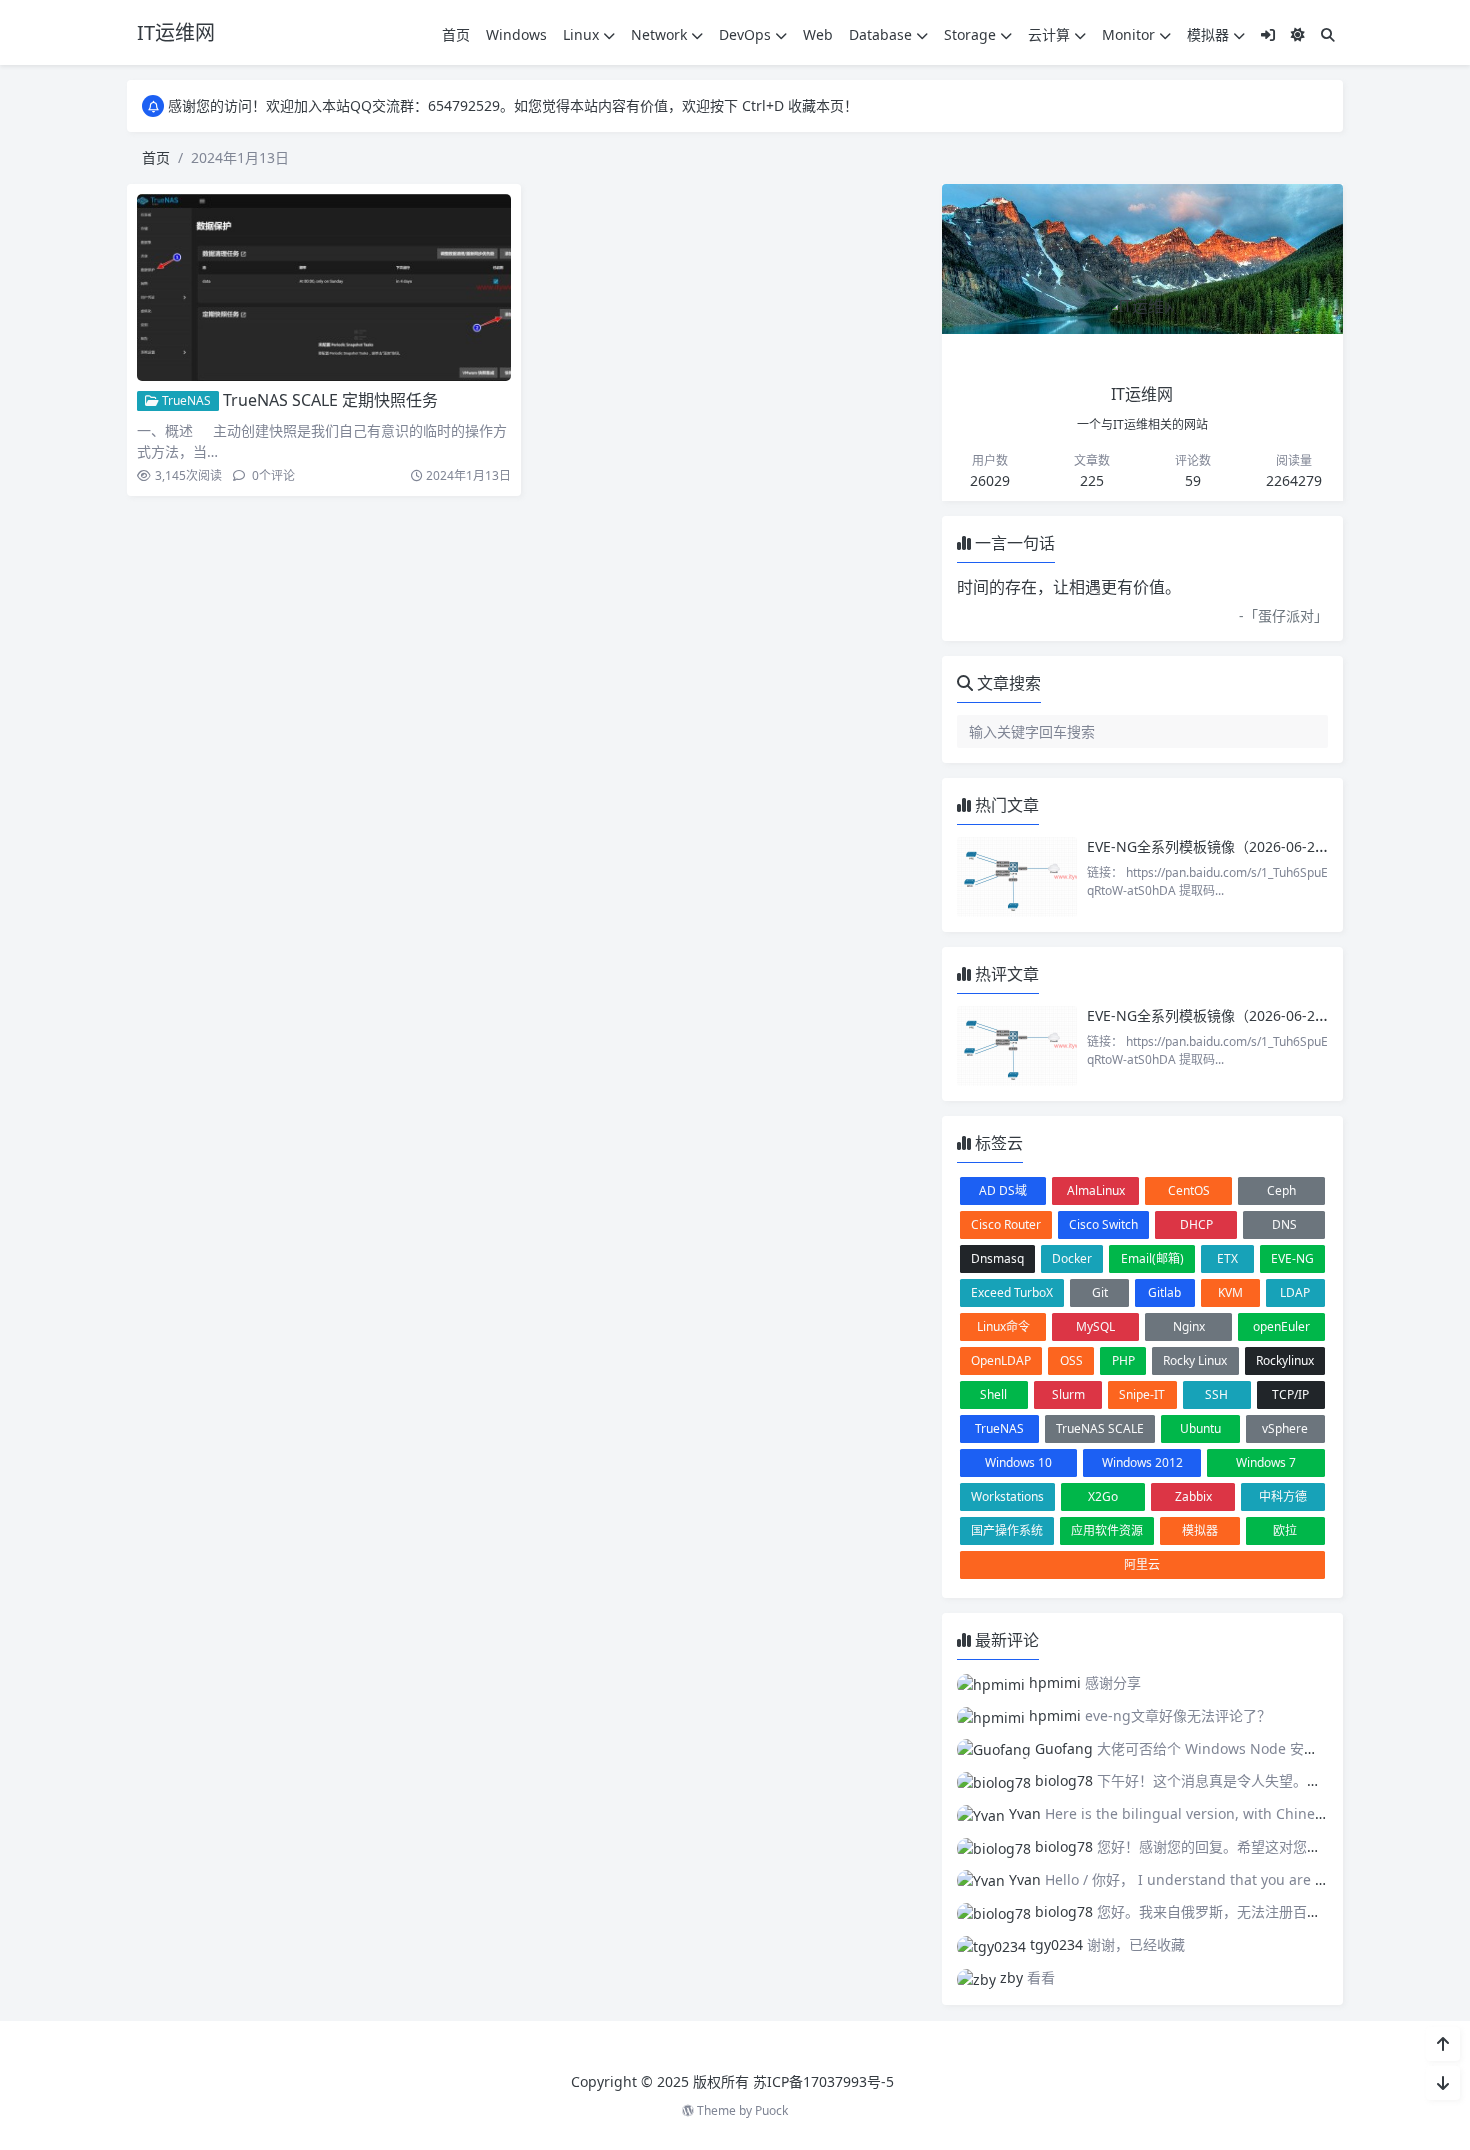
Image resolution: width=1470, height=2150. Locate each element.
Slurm (1068, 1394)
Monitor (1128, 34)
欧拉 (1285, 1530)
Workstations (1007, 1496)
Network (659, 34)
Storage (970, 34)
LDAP (1295, 1292)
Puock (771, 2110)
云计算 (1049, 34)
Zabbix (1193, 1496)
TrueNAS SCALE (1100, 1428)
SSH (1216, 1394)
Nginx (1189, 1326)
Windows (516, 34)
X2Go (1103, 1496)
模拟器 (1208, 34)
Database (880, 34)
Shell (993, 1394)
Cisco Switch (1103, 1224)
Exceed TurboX (1012, 1292)
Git (1100, 1292)
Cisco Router (1006, 1224)
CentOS (1189, 1190)
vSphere (1285, 1428)
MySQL (1095, 1326)
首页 (456, 34)
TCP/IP (1290, 1394)
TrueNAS (185, 400)
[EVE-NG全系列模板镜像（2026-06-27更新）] (1017, 877)
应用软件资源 (1107, 1530)
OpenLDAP (1001, 1360)
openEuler (1281, 1326)
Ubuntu (1200, 1428)
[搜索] (1328, 34)
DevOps (745, 34)
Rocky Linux (1195, 1360)
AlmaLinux (1096, 1190)
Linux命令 (1003, 1326)
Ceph (1281, 1190)
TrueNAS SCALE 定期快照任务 (330, 400)
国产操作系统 (1007, 1530)
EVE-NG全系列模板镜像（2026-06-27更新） (1226, 846)
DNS (1284, 1224)
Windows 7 (1266, 1462)
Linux (581, 34)
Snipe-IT (1142, 1394)
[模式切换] (1298, 34)
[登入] (1268, 34)
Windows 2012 (1142, 1462)
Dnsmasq (997, 1258)
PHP (1123, 1360)
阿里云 (1142, 1564)
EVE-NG (1292, 1258)
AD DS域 (1003, 1190)
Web (818, 34)
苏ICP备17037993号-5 (823, 2081)
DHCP (1196, 1224)
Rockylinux (1285, 1360)
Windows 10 (1018, 1462)
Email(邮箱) (1152, 1258)
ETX (1227, 1258)
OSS (1071, 1360)
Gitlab (1164, 1292)
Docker (1072, 1258)
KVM (1230, 1292)
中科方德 (1283, 1496)
